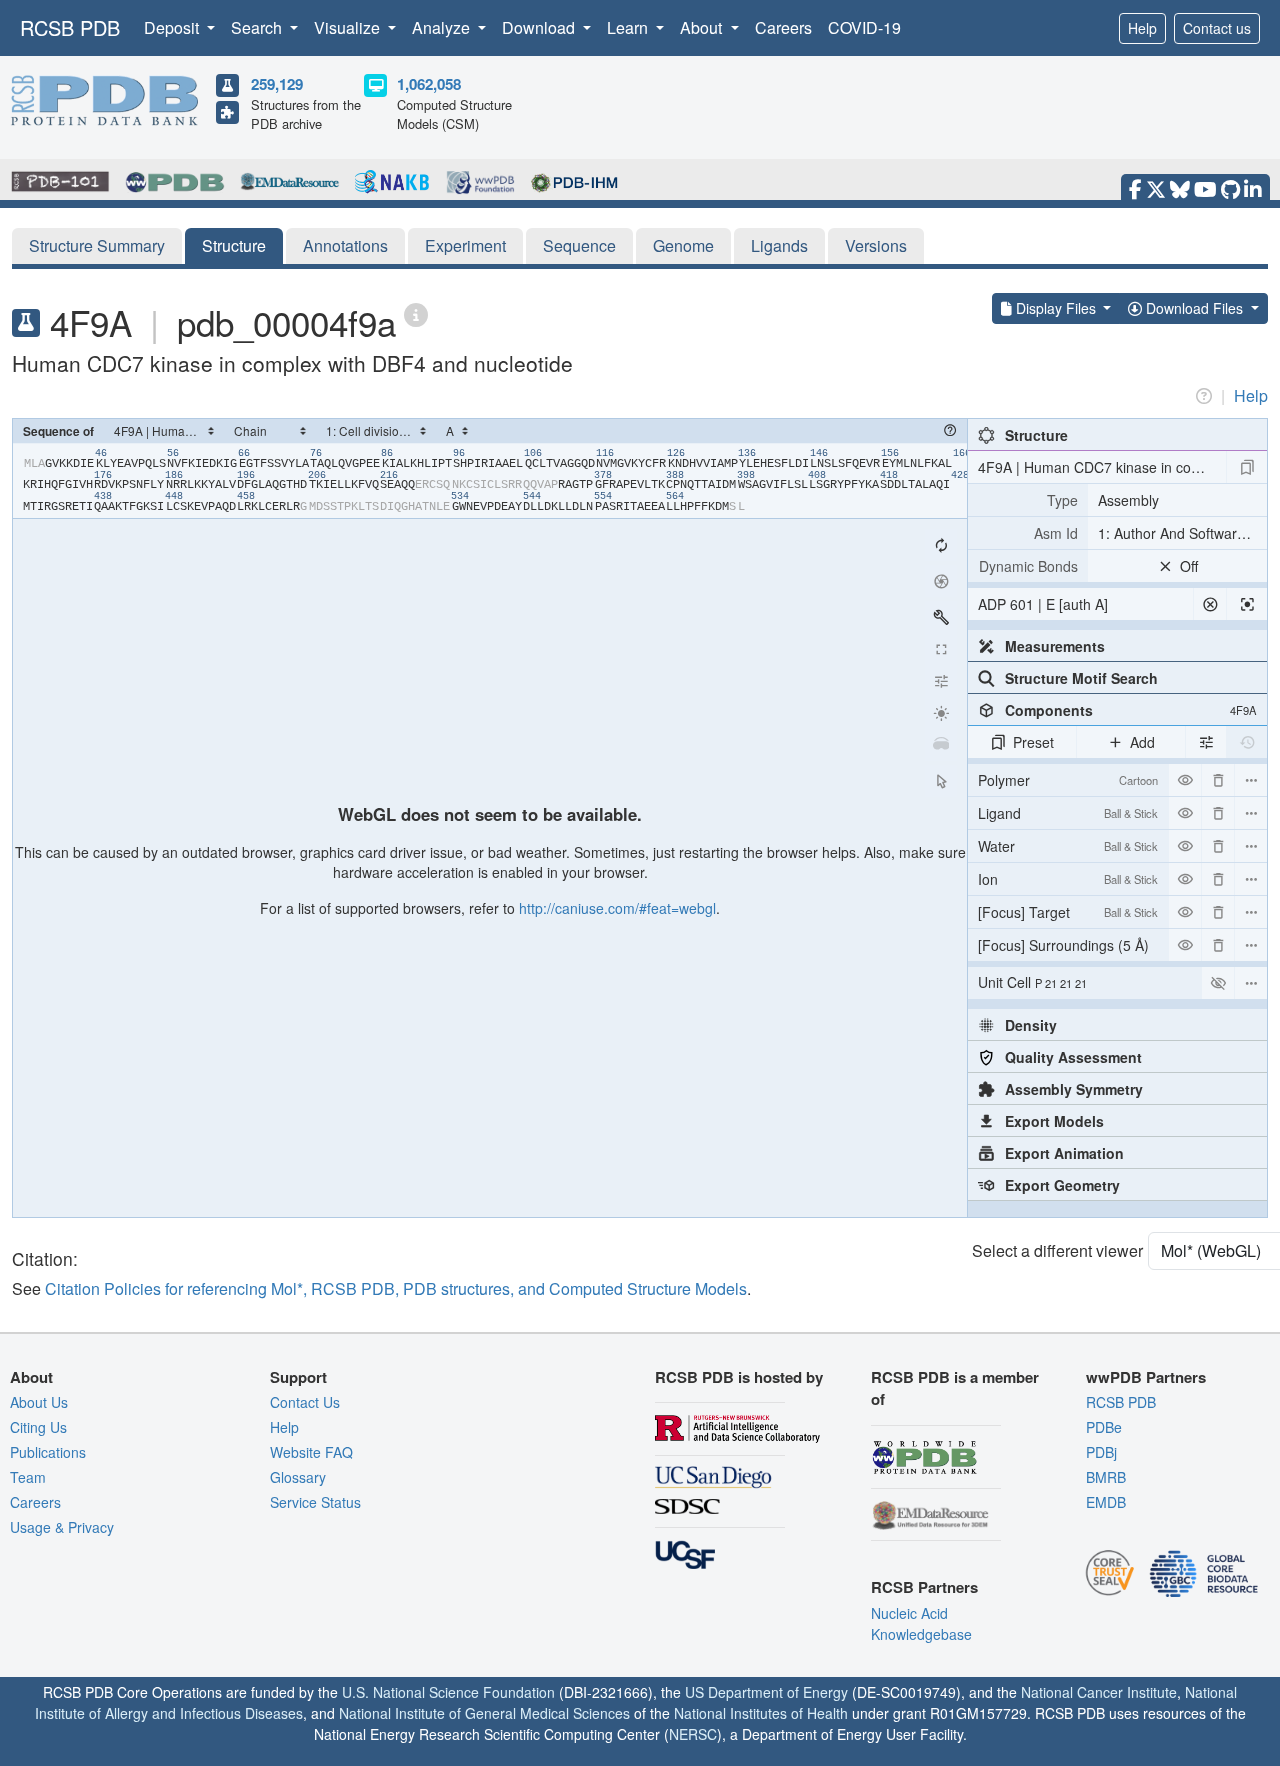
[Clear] (1210, 604)
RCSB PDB (70, 27)
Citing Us (38, 1427)
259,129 (277, 84)
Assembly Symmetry (1074, 1089)
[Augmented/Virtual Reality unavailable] (941, 745)
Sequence (579, 245)
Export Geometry (1062, 1185)
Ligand (1068, 813)
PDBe (1104, 1427)
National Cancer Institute (1099, 1692)
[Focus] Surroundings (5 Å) (1068, 948)
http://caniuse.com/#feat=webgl (617, 908)
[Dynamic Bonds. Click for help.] (1028, 566)
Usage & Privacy (62, 1527)
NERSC (693, 1734)
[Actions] (1251, 780)
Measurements (1055, 646)
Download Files (1194, 308)
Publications (48, 1452)
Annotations (345, 245)
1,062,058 (429, 84)
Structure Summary (97, 245)
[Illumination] (941, 713)
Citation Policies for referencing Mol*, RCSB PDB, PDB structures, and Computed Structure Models (396, 1288)
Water (1068, 846)
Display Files (1056, 308)
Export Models (1054, 1121)
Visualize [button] (349, 27)
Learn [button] (629, 27)
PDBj (1101, 1452)
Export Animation (1064, 1153)
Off (1189, 566)
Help (1142, 28)
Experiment (465, 245)
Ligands (779, 245)
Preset (1033, 742)
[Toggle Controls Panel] (941, 617)
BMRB (1106, 1477)
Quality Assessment (1073, 1057)
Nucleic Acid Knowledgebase (921, 1623)
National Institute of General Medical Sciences (484, 1713)
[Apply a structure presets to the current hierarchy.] (1247, 467)
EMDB (1106, 1502)
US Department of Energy (766, 1692)
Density (1031, 1025)
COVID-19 (864, 27)
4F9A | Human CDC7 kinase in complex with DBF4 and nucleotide (1102, 467)
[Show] (1218, 983)
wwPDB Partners (1146, 1377)
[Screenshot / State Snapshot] (941, 581)
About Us (39, 1402)
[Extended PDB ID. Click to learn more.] (416, 313)
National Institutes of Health (761, 1713)
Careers (783, 27)
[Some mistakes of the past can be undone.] (1247, 742)
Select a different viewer (1057, 1250)
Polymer (1068, 780)
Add (1142, 742)
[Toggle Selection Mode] (941, 781)
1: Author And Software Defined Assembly (1182, 533)
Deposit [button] (173, 27)
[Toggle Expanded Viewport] (941, 649)
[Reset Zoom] (941, 545)
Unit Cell (1032, 982)
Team (28, 1477)
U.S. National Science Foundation (448, 1692)
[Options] (1251, 983)
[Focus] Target (1068, 912)
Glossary (298, 1477)
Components (1130, 710)
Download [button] (540, 27)
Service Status (315, 1502)
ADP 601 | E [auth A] (1043, 604)
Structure (234, 245)
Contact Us (305, 1402)
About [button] (703, 27)
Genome (683, 245)
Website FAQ (311, 1452)
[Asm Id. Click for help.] (1028, 533)
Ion (1068, 879)
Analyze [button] (443, 27)
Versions (876, 245)
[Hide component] (1185, 780)
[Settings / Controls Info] (941, 681)
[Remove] (1218, 780)
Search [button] (258, 27)
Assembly (1128, 500)
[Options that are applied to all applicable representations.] (1206, 742)
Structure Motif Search (1081, 678)
